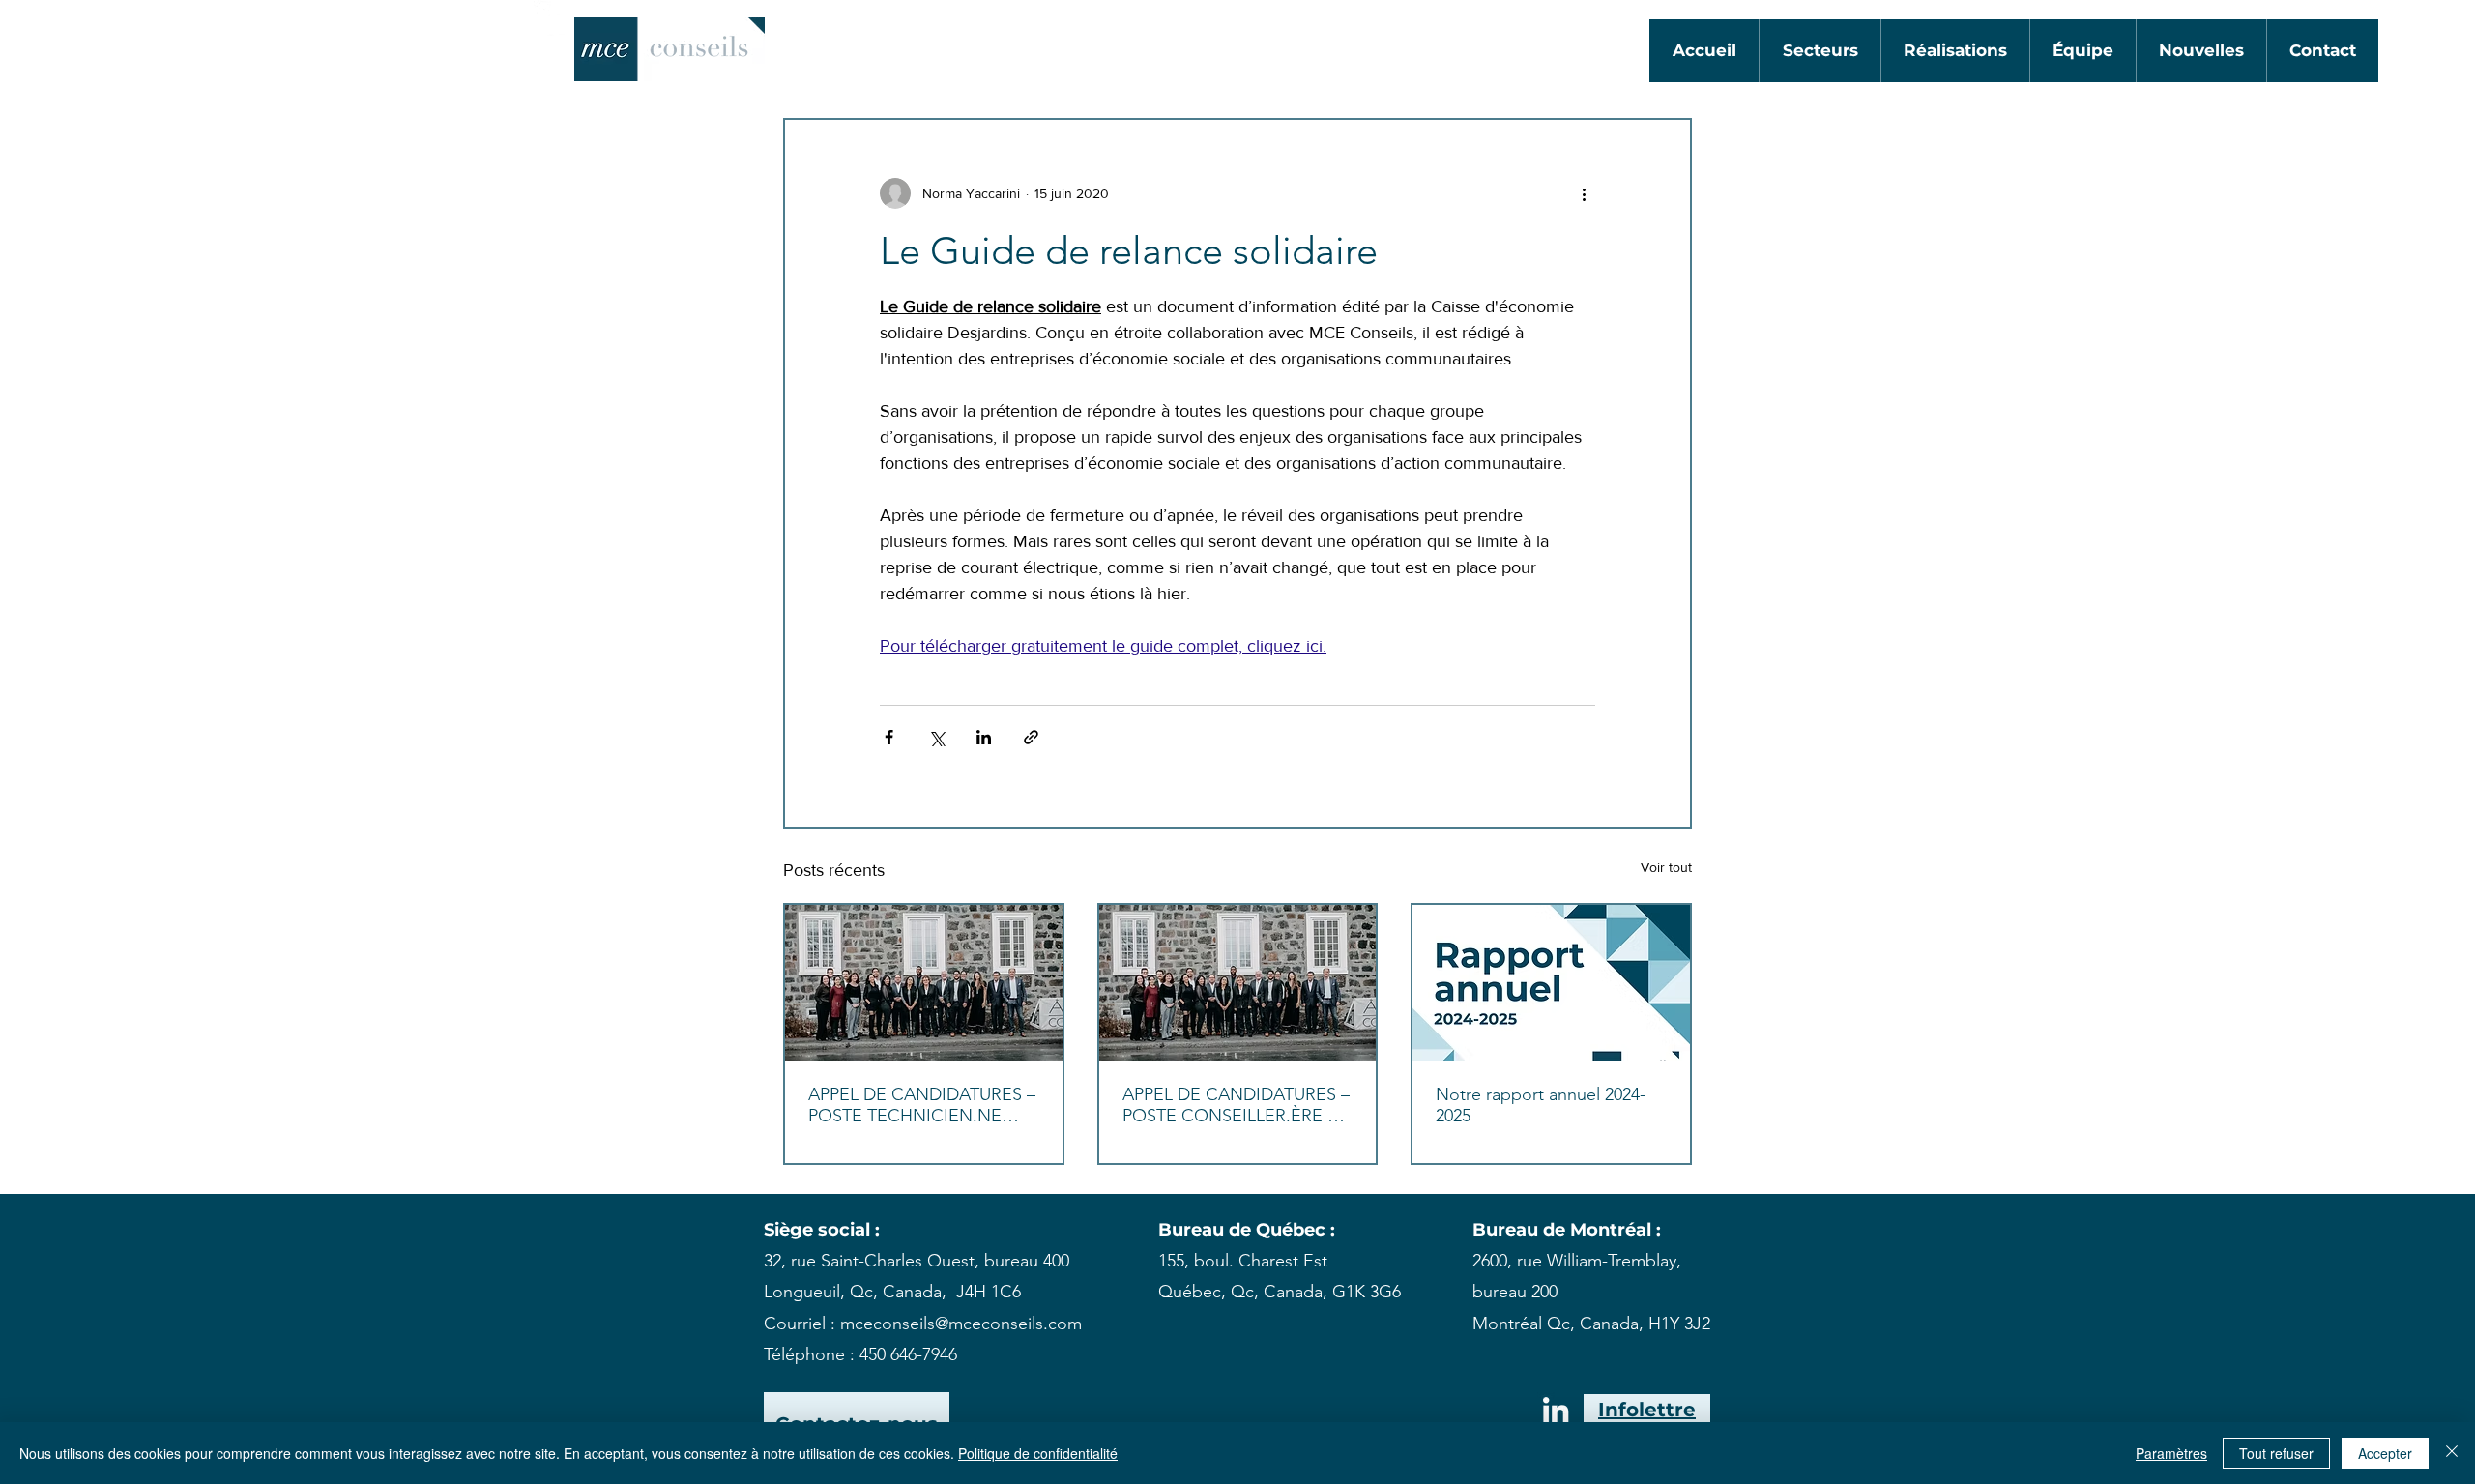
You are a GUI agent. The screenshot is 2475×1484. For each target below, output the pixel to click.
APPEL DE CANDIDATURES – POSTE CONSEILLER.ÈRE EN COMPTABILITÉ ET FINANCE (1237, 1105)
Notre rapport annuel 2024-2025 (1541, 1105)
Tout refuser (2276, 1453)
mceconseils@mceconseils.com (961, 1324)
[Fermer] (2452, 1453)
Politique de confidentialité (1038, 1453)
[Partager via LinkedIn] (984, 737)
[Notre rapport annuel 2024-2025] (1551, 983)
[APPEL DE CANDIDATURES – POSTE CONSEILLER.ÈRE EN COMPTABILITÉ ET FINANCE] (1238, 983)
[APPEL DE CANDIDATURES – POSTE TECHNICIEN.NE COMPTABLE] (924, 983)
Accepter (2385, 1453)
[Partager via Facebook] (889, 737)
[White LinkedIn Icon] (552, 18)
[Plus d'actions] (1584, 193)
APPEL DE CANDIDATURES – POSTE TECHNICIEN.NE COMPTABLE (922, 1105)
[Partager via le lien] (1031, 737)
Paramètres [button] (2171, 1453)
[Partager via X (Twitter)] (936, 737)
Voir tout (1666, 867)
